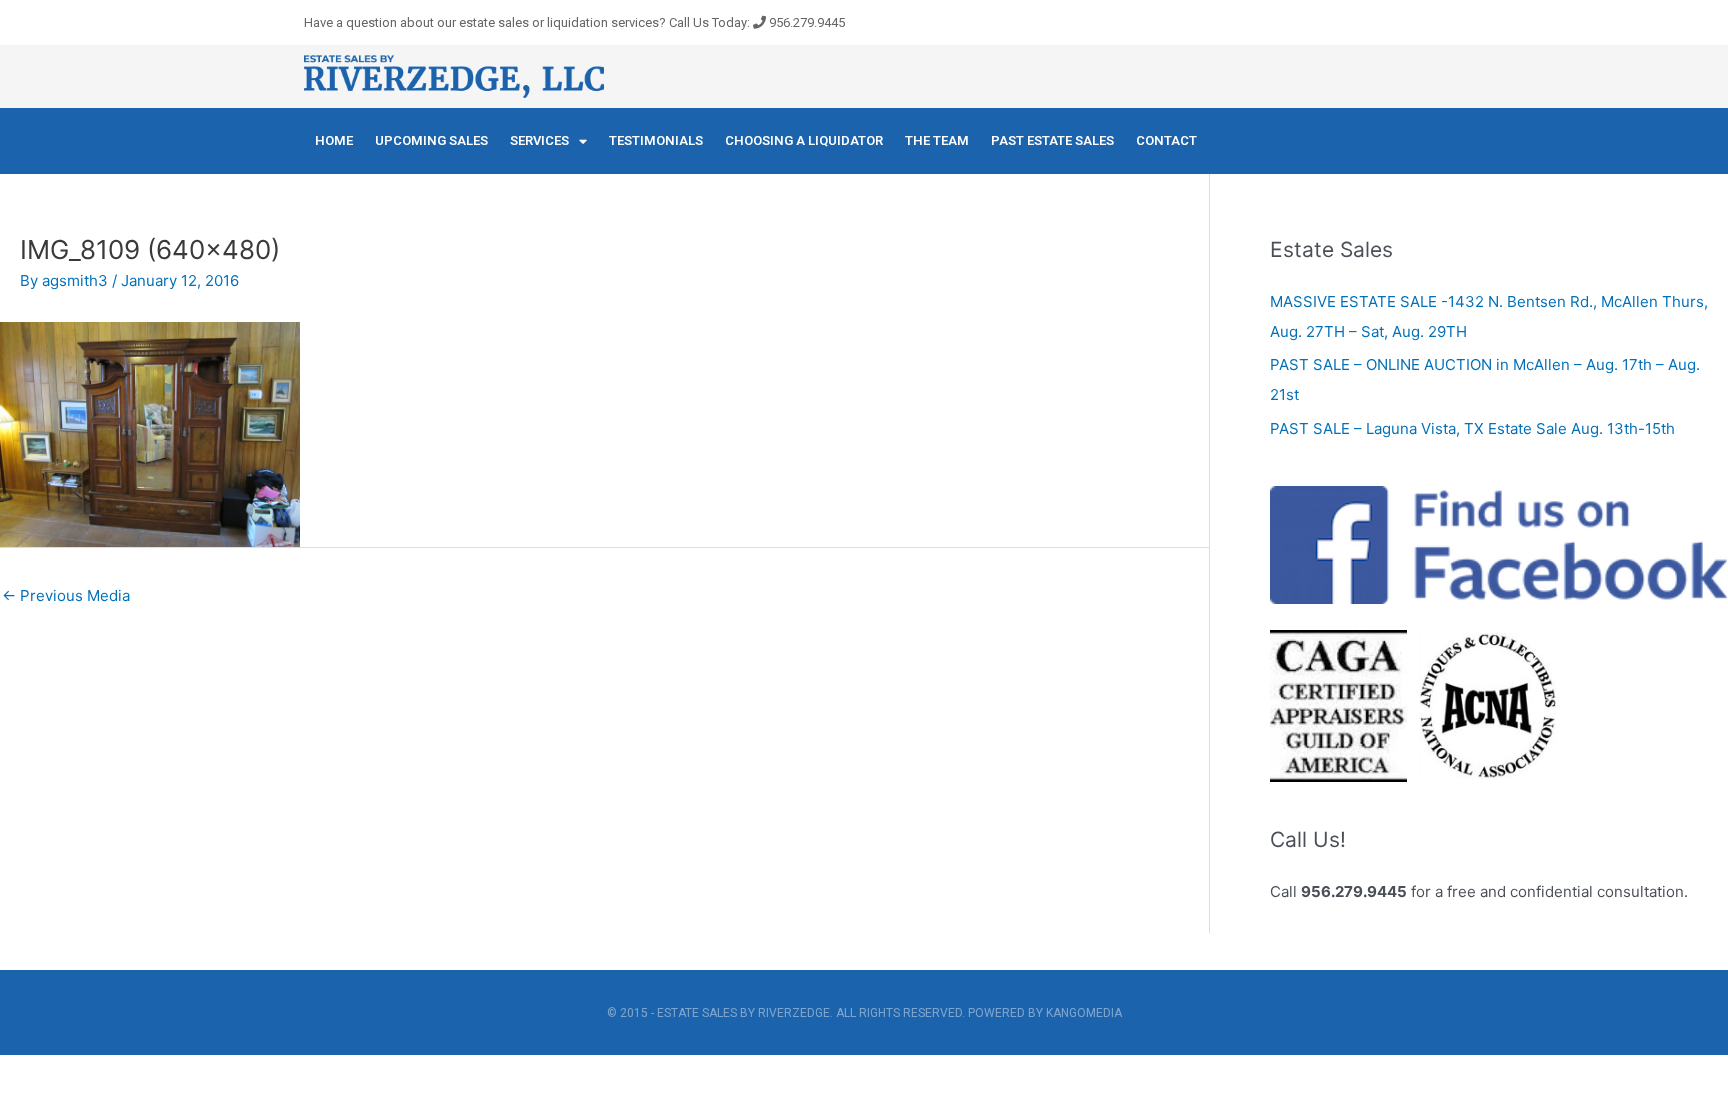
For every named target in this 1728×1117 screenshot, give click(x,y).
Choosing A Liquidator (804, 140)
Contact (1166, 140)
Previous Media (66, 595)
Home (334, 140)
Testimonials (656, 140)
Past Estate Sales (1052, 140)
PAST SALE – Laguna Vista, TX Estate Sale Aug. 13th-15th (1472, 428)
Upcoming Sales (431, 140)
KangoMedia (1084, 1013)
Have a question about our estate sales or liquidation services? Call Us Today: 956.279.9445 (574, 22)
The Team (937, 140)
